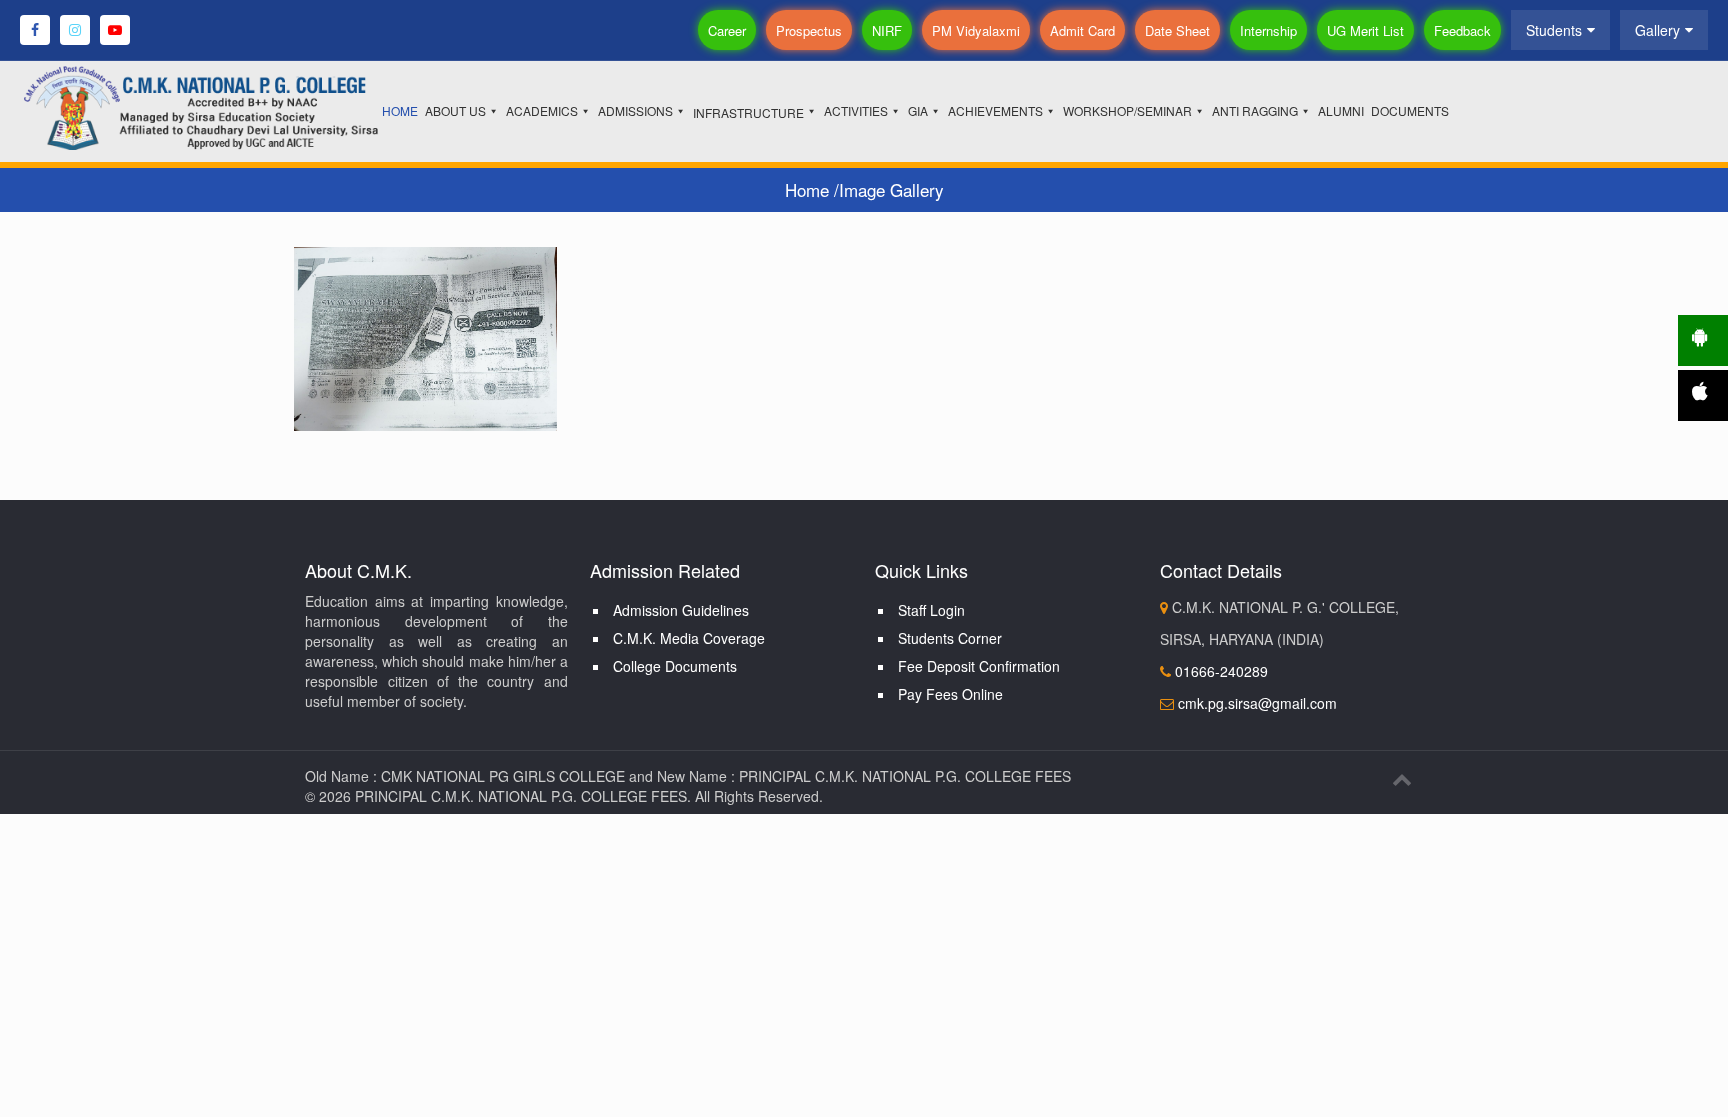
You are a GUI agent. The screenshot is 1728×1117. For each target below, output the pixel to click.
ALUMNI (1341, 110)
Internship (1268, 30)
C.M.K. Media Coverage (689, 638)
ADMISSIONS (635, 110)
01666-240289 (1219, 671)
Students (1554, 30)
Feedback (1462, 30)
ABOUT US (455, 110)
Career (727, 30)
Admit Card (1082, 30)
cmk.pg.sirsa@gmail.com (1257, 703)
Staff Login (931, 610)
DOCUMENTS (1410, 110)
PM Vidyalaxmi (976, 30)
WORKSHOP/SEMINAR (1127, 110)
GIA (918, 110)
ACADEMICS (542, 110)
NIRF (887, 30)
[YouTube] (115, 30)
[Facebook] (35, 30)
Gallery (1657, 30)
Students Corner (950, 638)
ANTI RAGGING (1255, 110)
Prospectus (809, 30)
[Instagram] (75, 30)
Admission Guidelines (681, 610)
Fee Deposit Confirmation (979, 666)
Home (809, 189)
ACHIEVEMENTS (995, 110)
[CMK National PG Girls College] (230, 106)
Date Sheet (1177, 30)
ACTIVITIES (856, 110)
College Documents (675, 666)
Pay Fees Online (950, 694)
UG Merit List (1365, 30)
